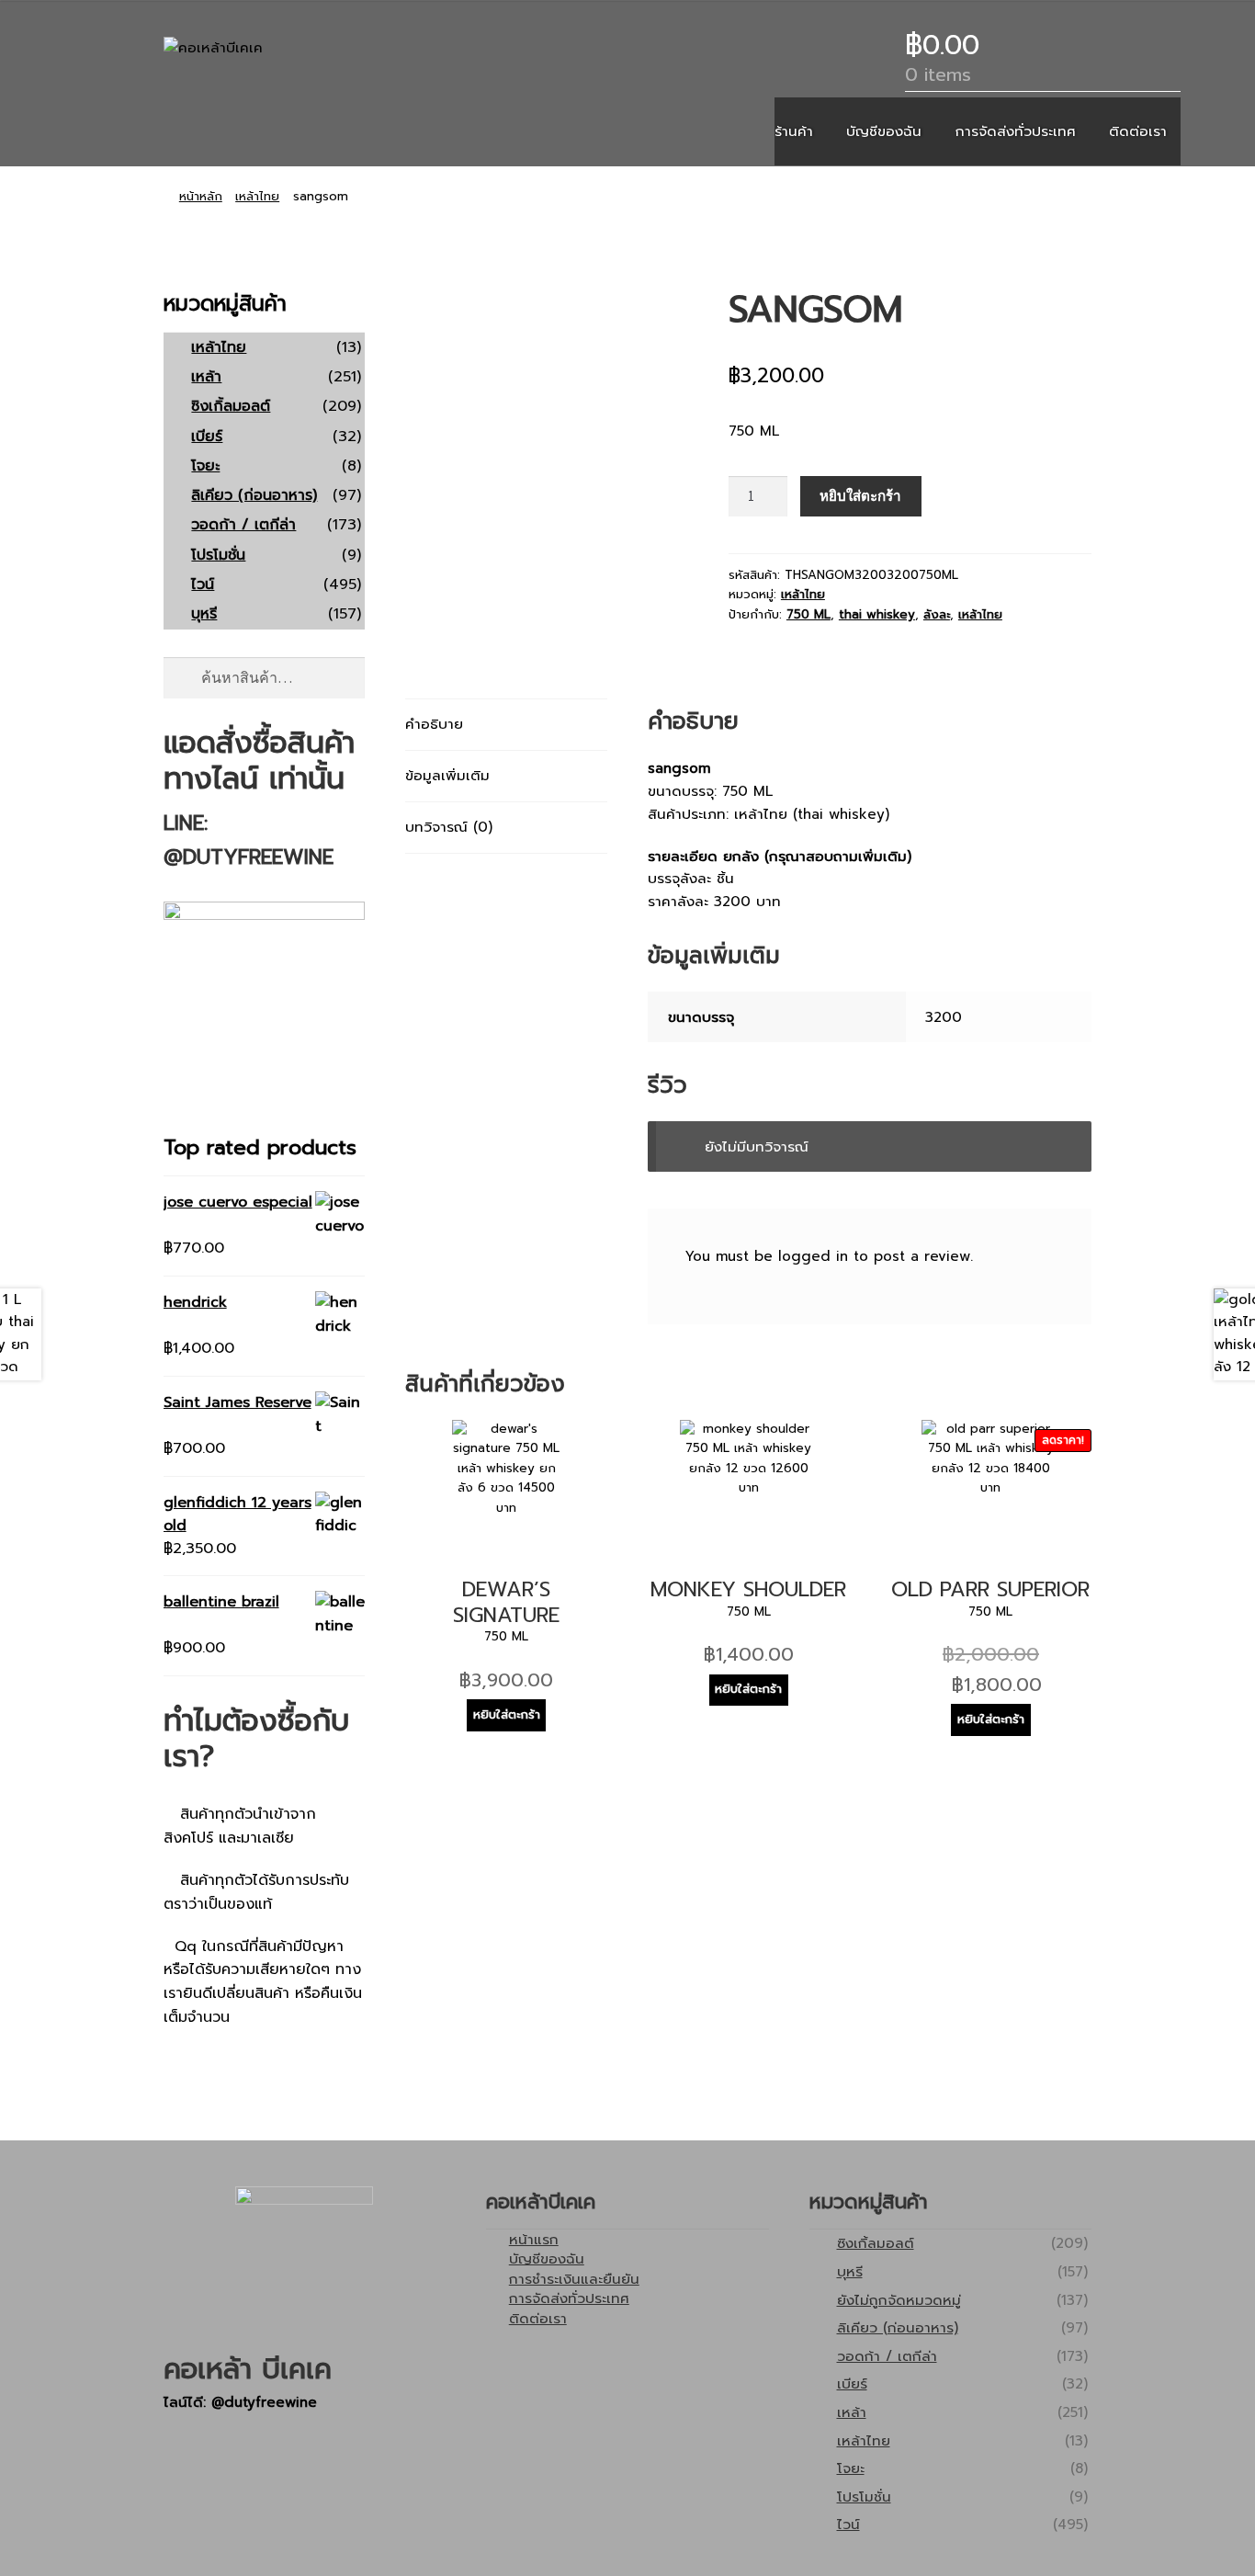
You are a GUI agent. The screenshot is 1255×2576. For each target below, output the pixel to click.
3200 (944, 1017)
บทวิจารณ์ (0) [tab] (449, 827)
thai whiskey (877, 615)
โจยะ (205, 466)
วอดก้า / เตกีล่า (243, 525)
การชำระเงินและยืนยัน (574, 2279)
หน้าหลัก (201, 197)
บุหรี (204, 614)
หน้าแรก (534, 2239)
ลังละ (937, 615)
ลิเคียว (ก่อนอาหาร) (254, 495)
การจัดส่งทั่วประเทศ (1016, 131)
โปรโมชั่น (218, 555)
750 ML (808, 615)
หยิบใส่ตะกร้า (860, 496)
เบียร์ (207, 437)
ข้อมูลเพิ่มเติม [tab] (447, 775)
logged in (813, 1256)
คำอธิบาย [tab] (434, 724)
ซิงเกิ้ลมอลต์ (231, 406)
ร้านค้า (794, 131)
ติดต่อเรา (1138, 131)
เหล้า (206, 377)
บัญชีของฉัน (884, 131)
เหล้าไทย (257, 197)
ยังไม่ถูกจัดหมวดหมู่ (899, 2300)
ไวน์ (203, 584)
